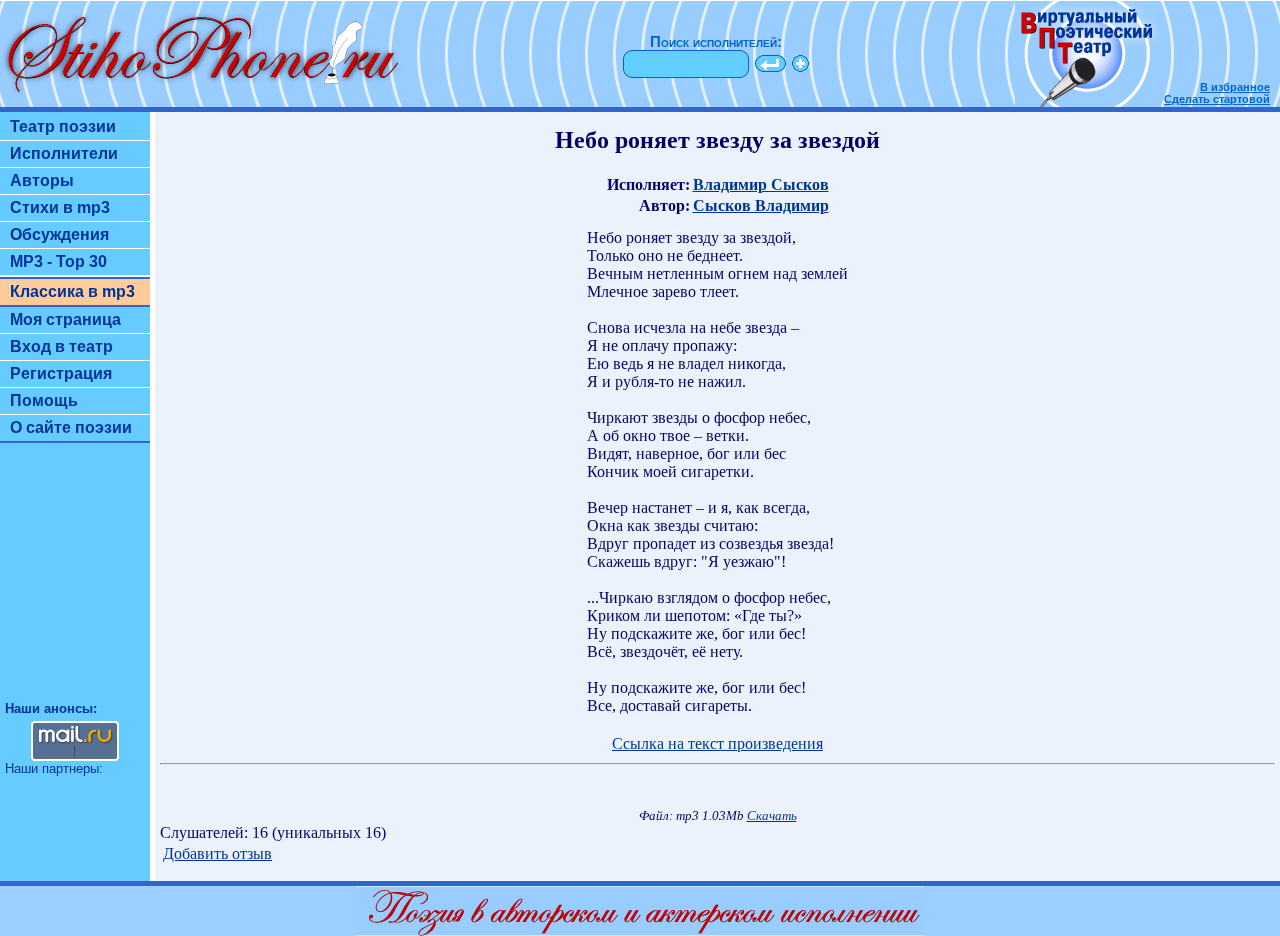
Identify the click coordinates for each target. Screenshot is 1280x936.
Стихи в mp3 (60, 207)
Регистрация (61, 373)
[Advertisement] (75, 581)
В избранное (1235, 87)
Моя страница (65, 319)
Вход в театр (61, 346)
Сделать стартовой (1217, 99)
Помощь (44, 400)
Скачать (772, 816)
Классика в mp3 (72, 291)
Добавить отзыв (217, 853)
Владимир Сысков (761, 184)
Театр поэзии (63, 126)
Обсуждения (59, 234)
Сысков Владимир (761, 205)
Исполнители (64, 153)
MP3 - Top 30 (58, 261)
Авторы (42, 180)
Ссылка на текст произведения (717, 743)
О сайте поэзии (71, 427)
